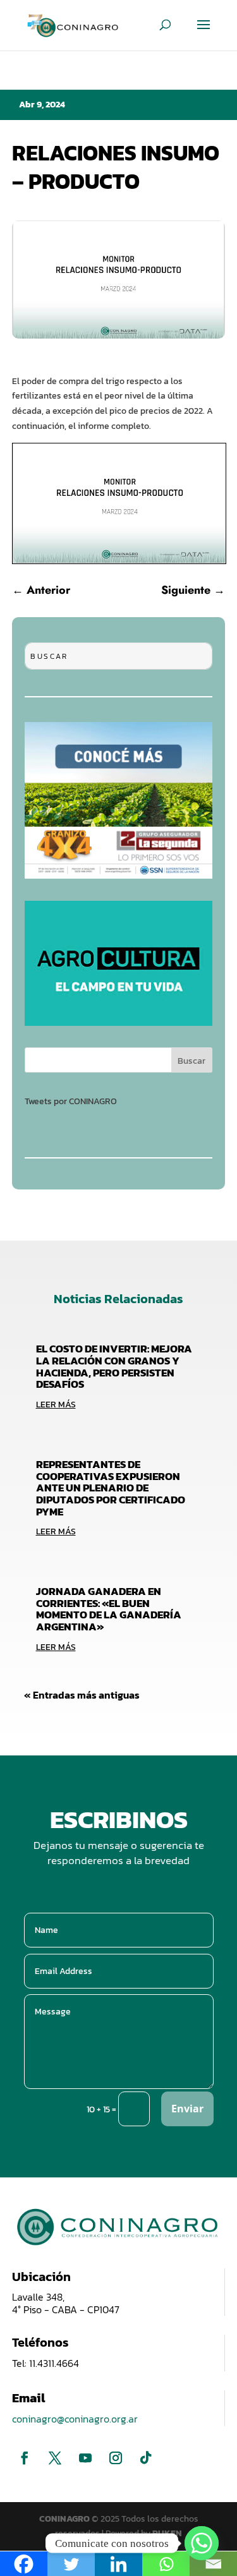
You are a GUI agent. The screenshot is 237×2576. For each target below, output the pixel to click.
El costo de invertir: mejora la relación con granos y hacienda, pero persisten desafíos (114, 1366)
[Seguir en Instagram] (116, 2458)
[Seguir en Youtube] (85, 2458)
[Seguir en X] (55, 2458)
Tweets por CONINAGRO (71, 1101)
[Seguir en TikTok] (146, 2458)
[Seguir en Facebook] (25, 2458)
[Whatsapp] (202, 2543)
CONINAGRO (65, 2519)
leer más (56, 1405)
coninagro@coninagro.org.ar (75, 2419)
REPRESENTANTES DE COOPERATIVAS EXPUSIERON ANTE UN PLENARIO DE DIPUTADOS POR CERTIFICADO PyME (111, 1488)
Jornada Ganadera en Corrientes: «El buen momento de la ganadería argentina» (109, 1609)
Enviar (187, 2109)
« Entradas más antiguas (82, 1695)
